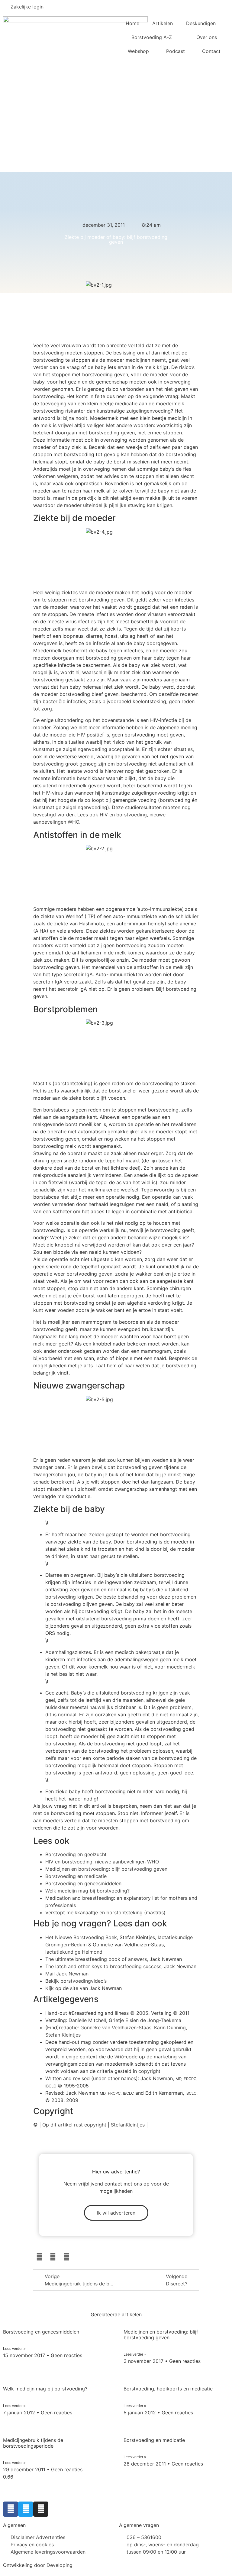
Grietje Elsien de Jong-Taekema (145, 2020)
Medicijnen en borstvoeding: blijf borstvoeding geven (106, 1869)
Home (132, 23)
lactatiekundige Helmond (74, 1952)
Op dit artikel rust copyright (74, 2125)
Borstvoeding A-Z (152, 37)
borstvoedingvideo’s (84, 1981)
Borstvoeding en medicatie (76, 1876)
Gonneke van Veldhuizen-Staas (116, 2028)
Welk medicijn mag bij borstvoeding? (87, 1891)
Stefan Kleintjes (63, 2035)
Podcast (176, 51)
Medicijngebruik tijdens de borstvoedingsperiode (33, 2443)
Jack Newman (72, 1974)
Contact (211, 51)
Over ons (207, 37)
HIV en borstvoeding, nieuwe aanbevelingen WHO (102, 1862)
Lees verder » (14, 2349)
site (74, 1988)
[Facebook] (39, 2257)
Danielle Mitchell (87, 2020)
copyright (149, 2071)
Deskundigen (201, 23)
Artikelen (163, 23)
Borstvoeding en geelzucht (76, 1854)
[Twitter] (53, 2257)
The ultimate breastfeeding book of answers (96, 1959)
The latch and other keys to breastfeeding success (103, 1966)
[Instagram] (66, 2257)
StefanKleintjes (128, 2125)
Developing (60, 2565)
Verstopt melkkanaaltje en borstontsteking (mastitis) (105, 1912)
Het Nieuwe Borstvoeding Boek (81, 1937)
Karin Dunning (170, 2028)
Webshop (138, 51)
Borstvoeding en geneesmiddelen (83, 1883)
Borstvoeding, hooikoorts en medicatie (168, 2389)
